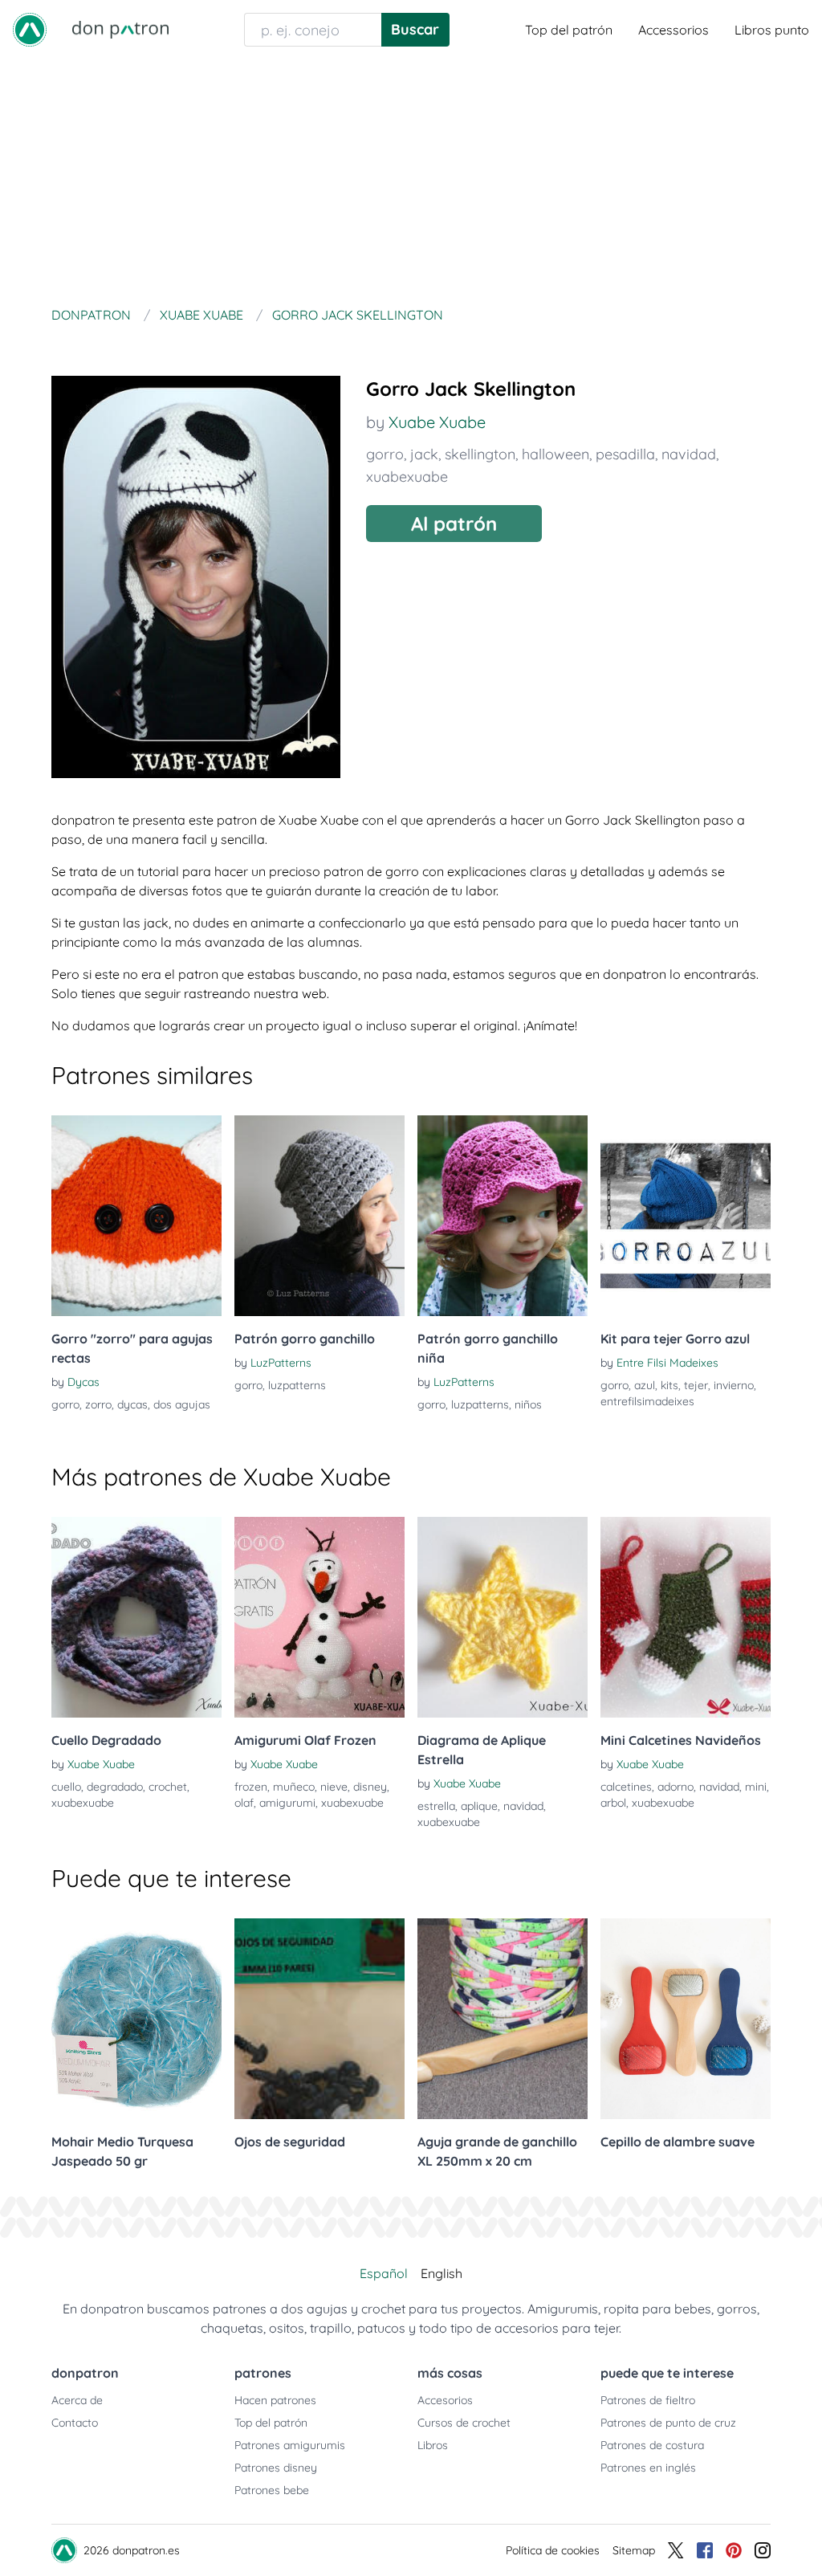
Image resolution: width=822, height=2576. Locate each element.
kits (669, 1385)
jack (424, 454)
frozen (251, 1787)
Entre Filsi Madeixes (667, 1363)
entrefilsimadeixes (647, 1401)
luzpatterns (297, 1385)
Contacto (75, 2423)
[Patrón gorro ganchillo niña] (503, 1216)
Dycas (83, 1382)
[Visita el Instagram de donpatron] (763, 2550)
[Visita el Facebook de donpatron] (705, 2550)
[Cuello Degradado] (136, 1617)
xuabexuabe (407, 477)
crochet (168, 1787)
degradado (115, 1787)
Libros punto (772, 30)
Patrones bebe (272, 2490)
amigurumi (287, 1803)
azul (645, 1385)
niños (528, 1404)
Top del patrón (569, 30)
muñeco (294, 1787)
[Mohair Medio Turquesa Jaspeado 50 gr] (136, 2019)
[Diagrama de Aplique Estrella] (503, 1617)
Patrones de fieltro (648, 2400)
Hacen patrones (275, 2400)
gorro (385, 454)
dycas (132, 1404)
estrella (436, 1806)
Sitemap (634, 2550)
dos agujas (182, 1404)
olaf (244, 1803)
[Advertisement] (411, 180)
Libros (433, 2445)
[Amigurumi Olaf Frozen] (319, 1617)
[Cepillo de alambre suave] (686, 2019)
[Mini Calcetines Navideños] (686, 1617)
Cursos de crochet (464, 2423)
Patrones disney (276, 2468)
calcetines (626, 1787)
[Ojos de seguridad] (319, 2019)
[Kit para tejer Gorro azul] (686, 1216)
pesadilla (625, 454)
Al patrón (454, 524)
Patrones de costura (652, 2445)
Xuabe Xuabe (437, 422)
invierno (734, 1385)
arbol (613, 1803)
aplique (479, 1806)
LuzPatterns (281, 1363)
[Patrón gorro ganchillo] (319, 1216)
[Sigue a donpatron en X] (676, 2550)
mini (756, 1787)
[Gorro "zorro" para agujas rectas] (136, 1216)
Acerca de (77, 2400)
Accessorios (673, 30)
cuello (66, 1787)
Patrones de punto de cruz (668, 2423)
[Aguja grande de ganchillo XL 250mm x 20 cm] (503, 2019)
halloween (555, 454)
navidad (689, 454)
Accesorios (445, 2400)
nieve (334, 1787)
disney (370, 1787)
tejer (696, 1385)
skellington (480, 454)
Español (384, 2273)
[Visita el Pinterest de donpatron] (734, 2550)
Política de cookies (553, 2550)
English (442, 2273)
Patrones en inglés (648, 2468)
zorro (98, 1404)
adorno (676, 1787)
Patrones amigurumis (290, 2445)
